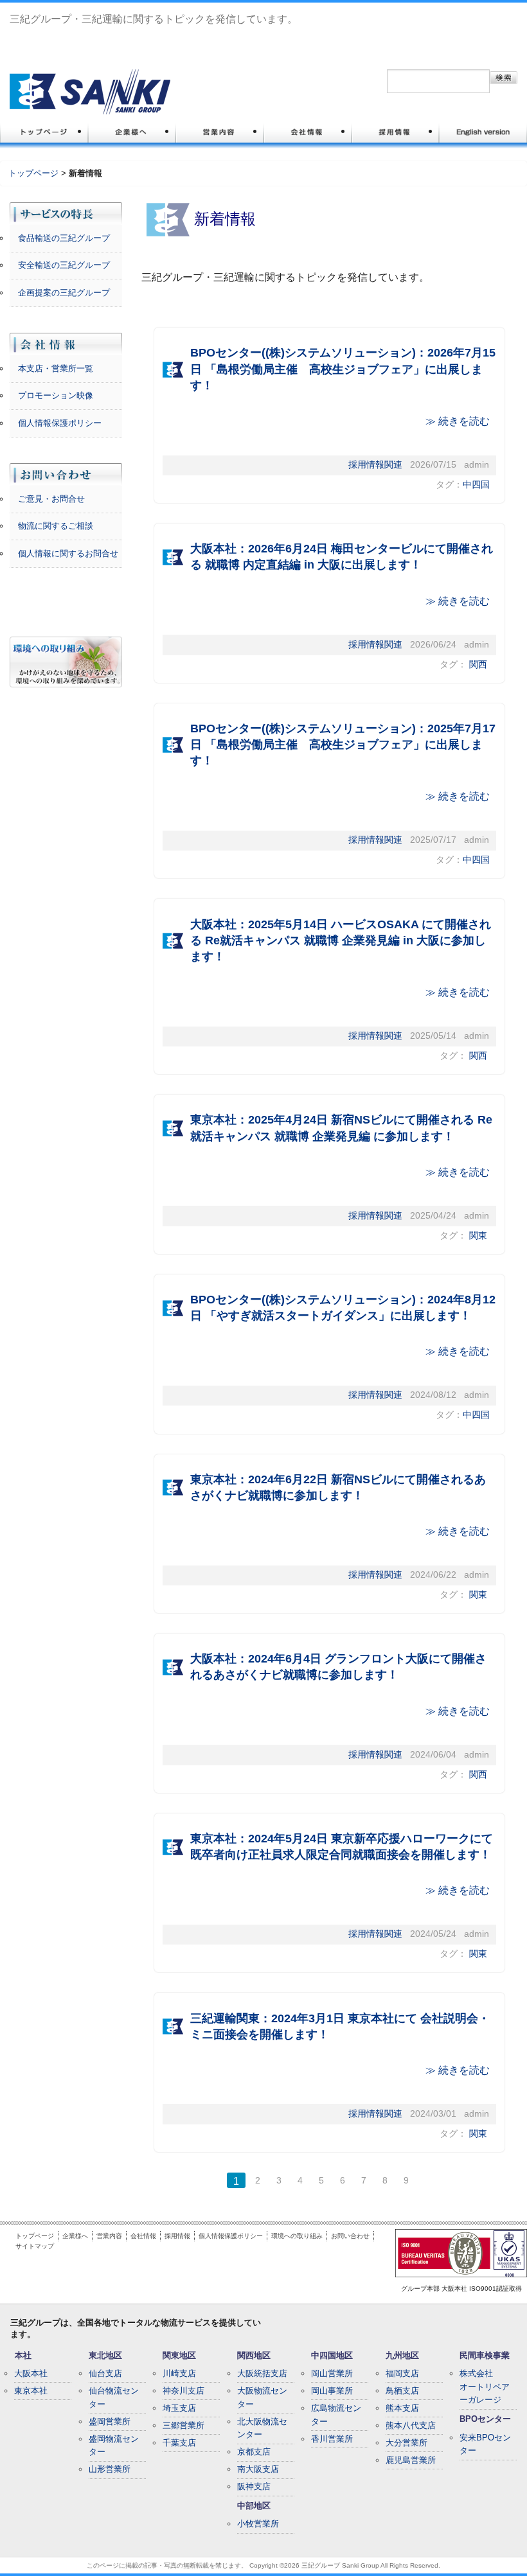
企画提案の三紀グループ (64, 293)
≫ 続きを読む (458, 421)
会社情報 (143, 2236)
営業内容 (109, 2236)
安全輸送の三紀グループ (64, 265)
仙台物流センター (114, 2397)
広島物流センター (336, 2415)
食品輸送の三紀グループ (64, 238)
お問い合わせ (350, 2236)
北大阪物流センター (262, 2428)
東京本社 (31, 2391)
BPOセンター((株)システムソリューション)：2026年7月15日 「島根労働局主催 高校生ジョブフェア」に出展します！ (343, 369)
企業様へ (75, 2236)
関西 (478, 665)
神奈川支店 (183, 2391)
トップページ (33, 173)
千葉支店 (179, 2443)
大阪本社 (31, 2373)
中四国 (476, 485)
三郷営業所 (183, 2425)
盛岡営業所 (110, 2422)
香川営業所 (332, 2439)
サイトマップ (35, 2246)
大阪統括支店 (262, 2373)
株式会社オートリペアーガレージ (485, 2387)
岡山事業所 (332, 2391)
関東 (478, 1236)
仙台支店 (105, 2373)
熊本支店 (402, 2408)
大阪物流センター (262, 2397)
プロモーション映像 (56, 395)
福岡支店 (402, 2373)
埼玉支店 (179, 2408)
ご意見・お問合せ (51, 499)
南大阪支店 (258, 2469)
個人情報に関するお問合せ (68, 553)
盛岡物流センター (114, 2446)
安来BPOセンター (485, 2444)
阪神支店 (254, 2486)
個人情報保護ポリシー (60, 423)
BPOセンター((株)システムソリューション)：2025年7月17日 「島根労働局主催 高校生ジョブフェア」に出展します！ (343, 745)
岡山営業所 (332, 2373)
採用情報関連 (375, 465)
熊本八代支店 (411, 2425)
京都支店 (254, 2452)
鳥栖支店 (402, 2391)
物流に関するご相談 (56, 526)
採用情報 (177, 2236)
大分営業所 (406, 2443)
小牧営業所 (258, 2524)
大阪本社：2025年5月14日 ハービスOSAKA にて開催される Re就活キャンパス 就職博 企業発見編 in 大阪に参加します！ (341, 940)
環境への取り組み (297, 2236)
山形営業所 (110, 2469)
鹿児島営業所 (411, 2460)
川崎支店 (179, 2373)
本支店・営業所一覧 (56, 368)
